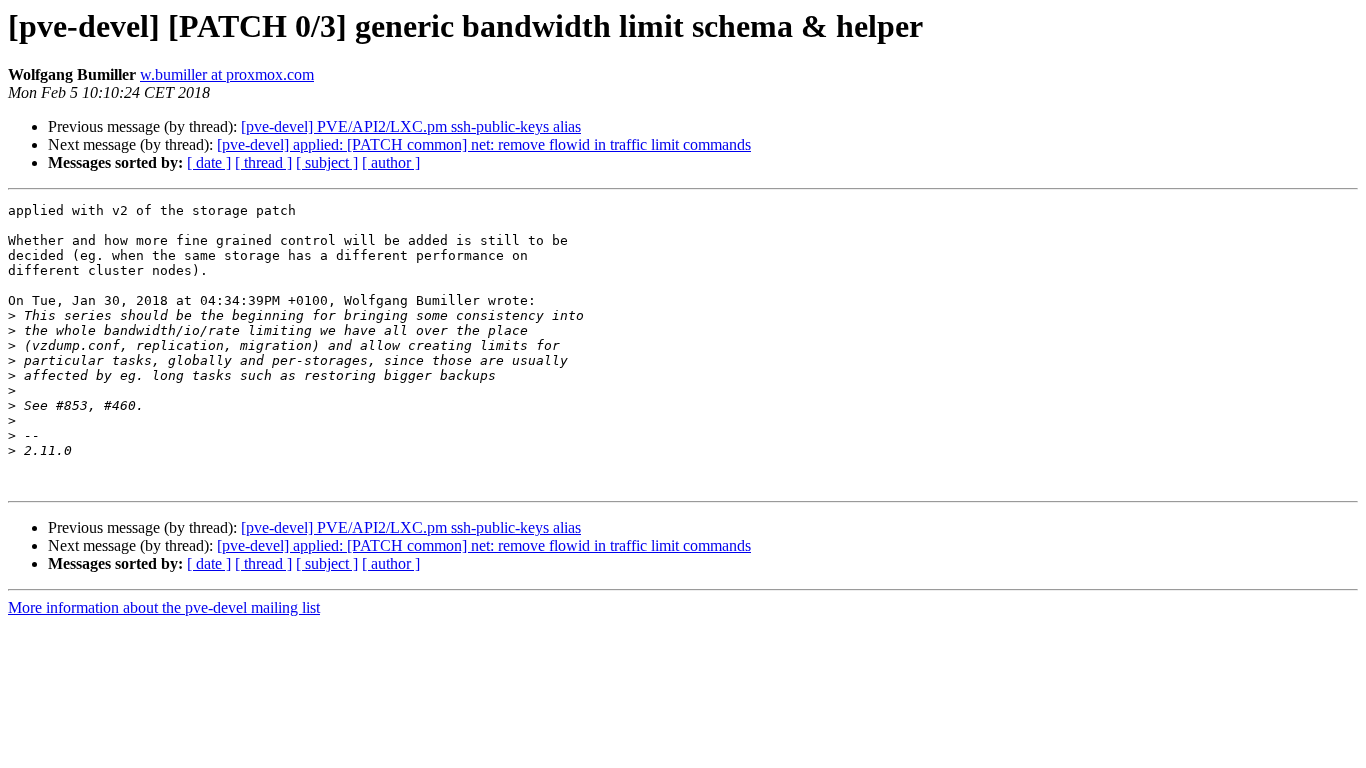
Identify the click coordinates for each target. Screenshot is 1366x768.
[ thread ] (263, 162)
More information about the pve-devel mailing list (164, 607)
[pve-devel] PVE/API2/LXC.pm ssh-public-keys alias (411, 126)
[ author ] (391, 162)
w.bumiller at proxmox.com (227, 74)
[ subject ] (327, 162)
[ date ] (209, 162)
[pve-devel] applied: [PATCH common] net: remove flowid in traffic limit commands (484, 144)
